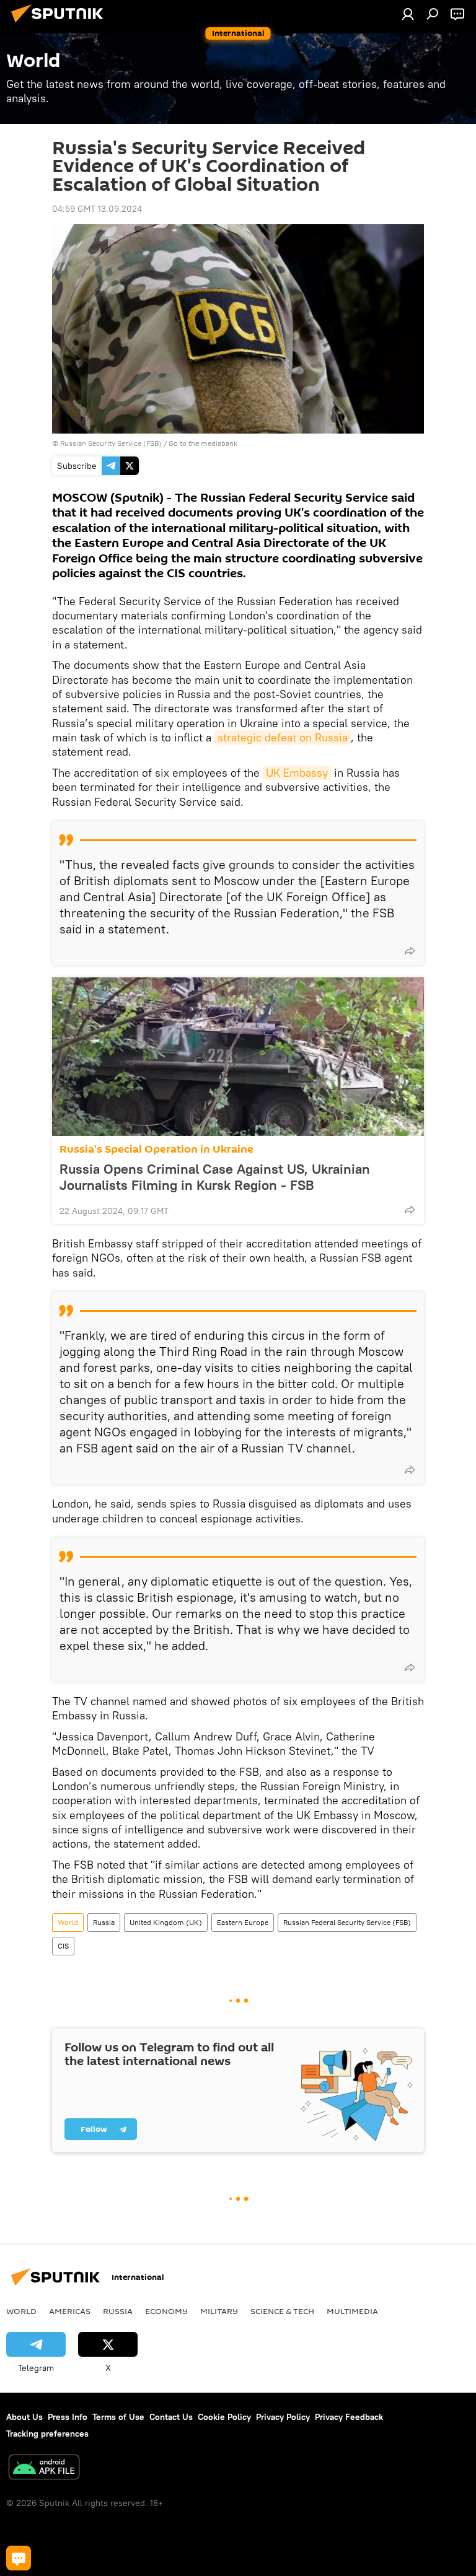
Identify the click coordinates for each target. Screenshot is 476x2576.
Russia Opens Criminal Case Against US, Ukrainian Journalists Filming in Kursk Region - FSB (215, 1177)
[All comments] (19, 2558)
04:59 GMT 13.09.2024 (97, 209)
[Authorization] (408, 14)
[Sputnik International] (61, 24)
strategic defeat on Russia (283, 737)
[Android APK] (44, 2469)
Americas (70, 2311)
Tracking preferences (47, 2434)
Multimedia (352, 2311)
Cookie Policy (224, 2417)
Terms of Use (118, 2417)
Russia (104, 1922)
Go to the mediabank (203, 443)
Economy (166, 2311)
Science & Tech (282, 2311)
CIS (63, 1946)
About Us (24, 2417)
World (68, 1922)
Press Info (68, 2417)
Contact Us (171, 2417)
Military (219, 2311)
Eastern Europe (243, 1922)
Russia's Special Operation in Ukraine (156, 1149)
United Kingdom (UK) (166, 1922)
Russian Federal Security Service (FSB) (347, 1922)
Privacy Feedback (349, 2417)
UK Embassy (297, 773)
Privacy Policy (283, 2417)
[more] (410, 951)
